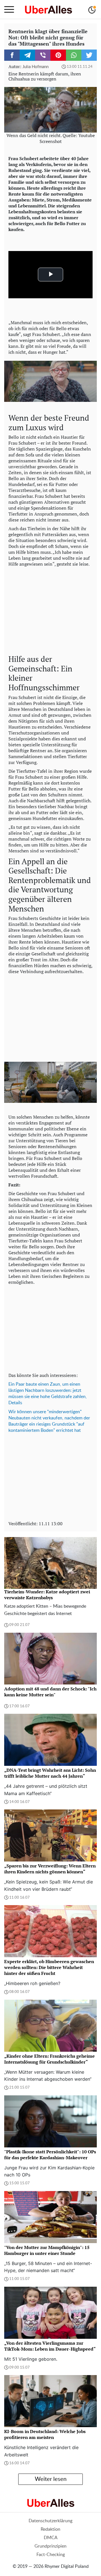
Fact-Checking (51, 2555)
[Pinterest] (58, 55)
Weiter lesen (51, 2479)
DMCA (51, 2538)
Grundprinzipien (50, 2546)
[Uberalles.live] (48, 10)
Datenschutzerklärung (50, 2521)
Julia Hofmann (35, 67)
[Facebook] (12, 55)
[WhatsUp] (74, 55)
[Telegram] (27, 55)
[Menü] (9, 10)
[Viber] (43, 55)
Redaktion (50, 2529)
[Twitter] (89, 55)
